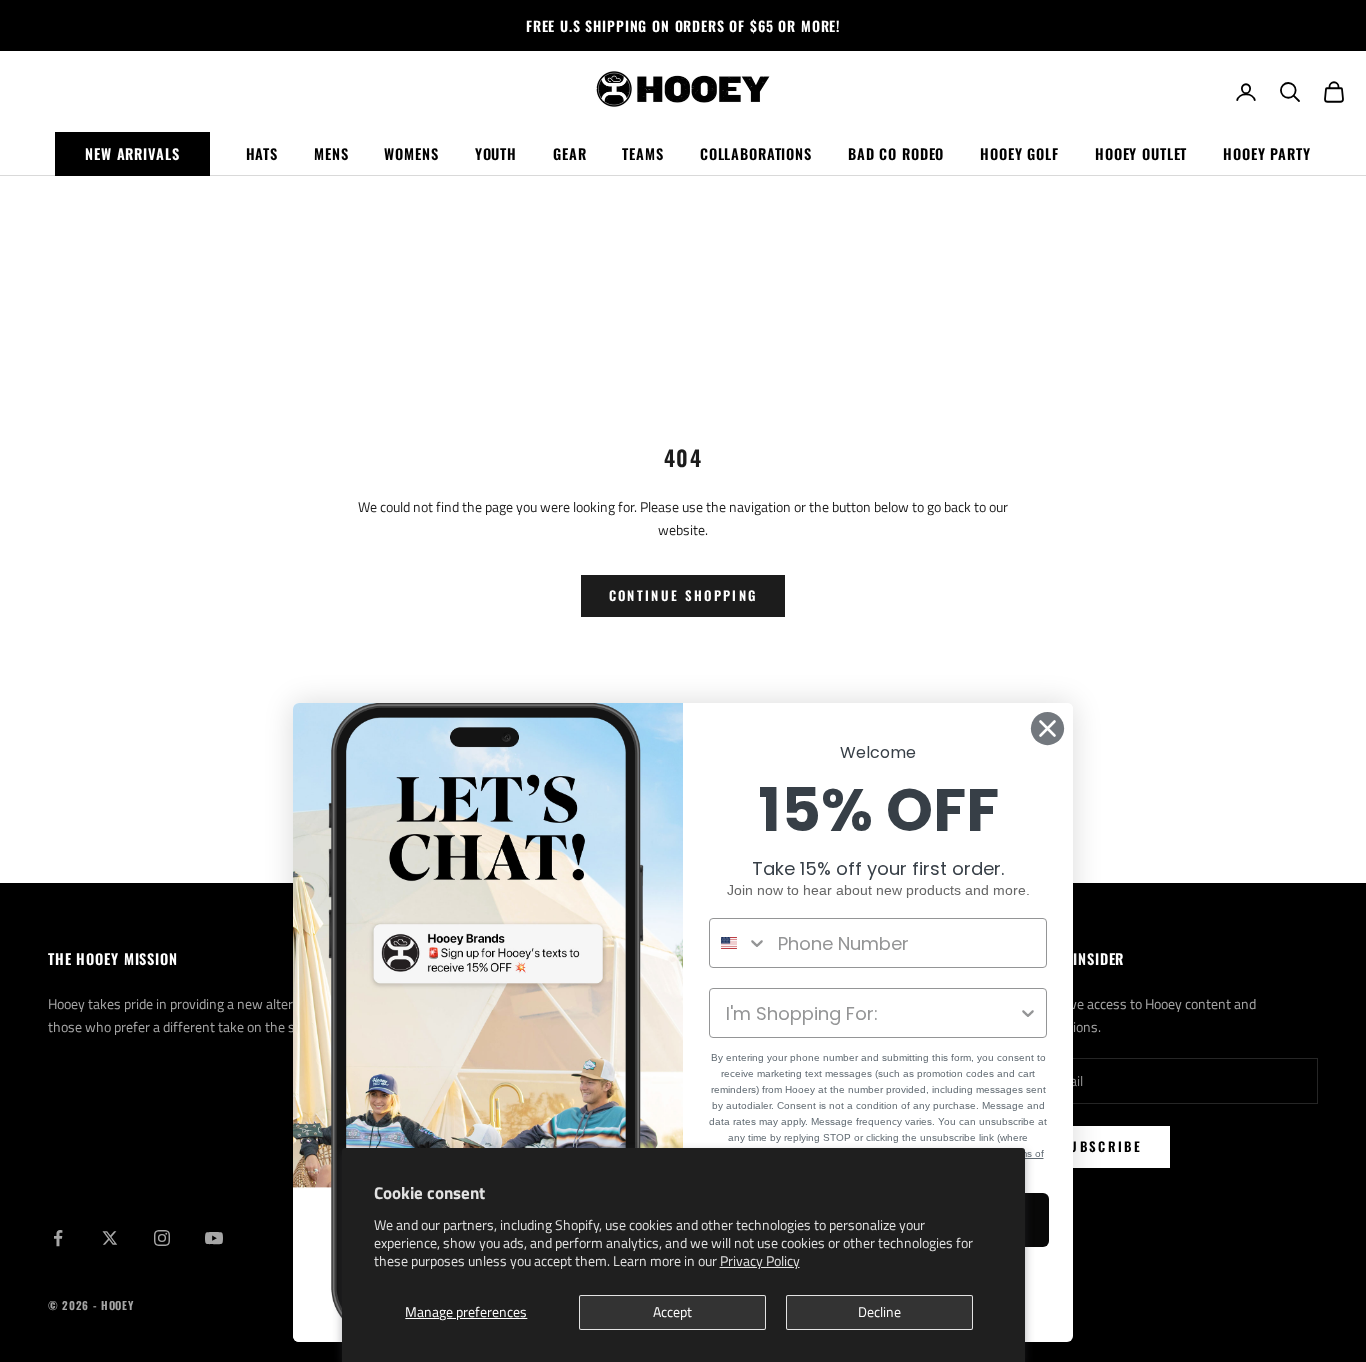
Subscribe (1101, 1146)
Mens (331, 153)
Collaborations (756, 153)
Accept (672, 1311)
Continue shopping (683, 595)
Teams (642, 153)
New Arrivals (132, 153)
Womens (411, 153)
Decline (879, 1311)
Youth (496, 153)
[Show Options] (1028, 1013)
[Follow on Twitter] (110, 1238)
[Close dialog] (1047, 728)
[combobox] (739, 943)
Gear (569, 153)
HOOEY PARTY (1267, 153)
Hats (262, 153)
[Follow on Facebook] (58, 1238)
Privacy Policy (760, 1260)
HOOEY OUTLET (1141, 153)
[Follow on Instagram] (162, 1238)
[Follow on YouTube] (214, 1238)
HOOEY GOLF (1019, 153)
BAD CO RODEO (896, 153)
